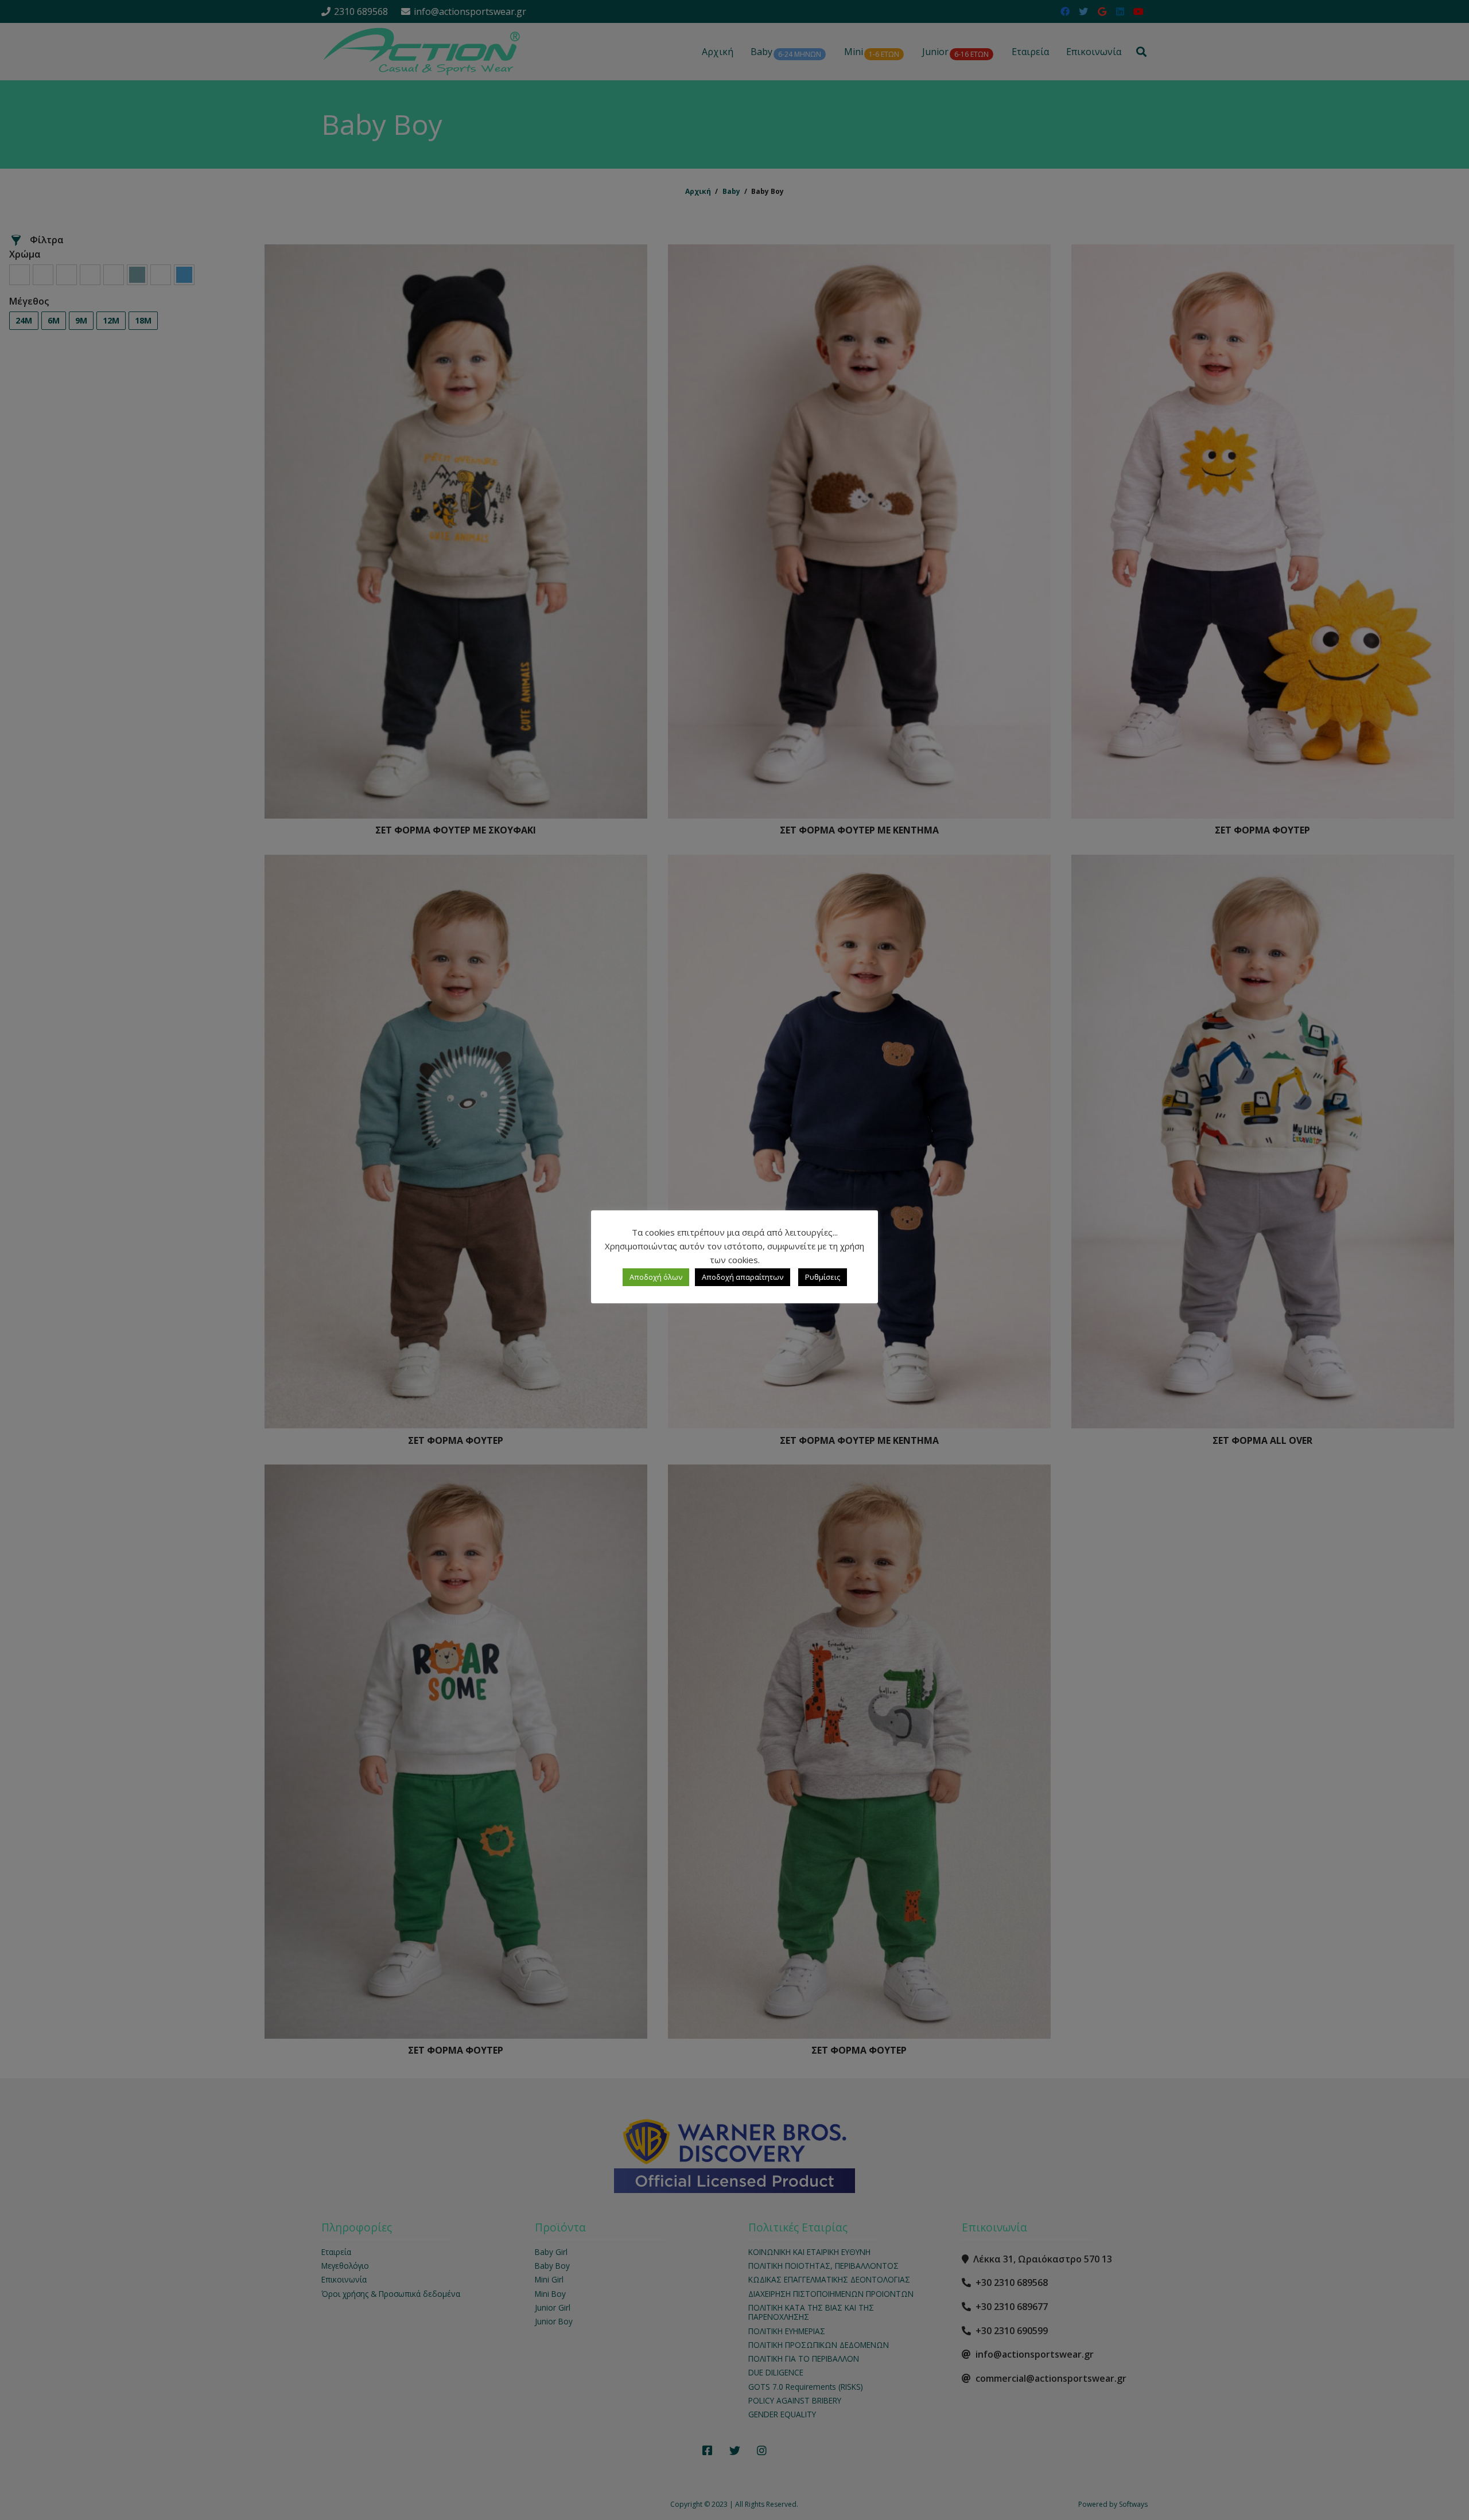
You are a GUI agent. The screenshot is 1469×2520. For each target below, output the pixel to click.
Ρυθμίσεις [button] (823, 1277)
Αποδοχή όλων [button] (656, 1277)
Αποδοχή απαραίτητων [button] (743, 1277)
